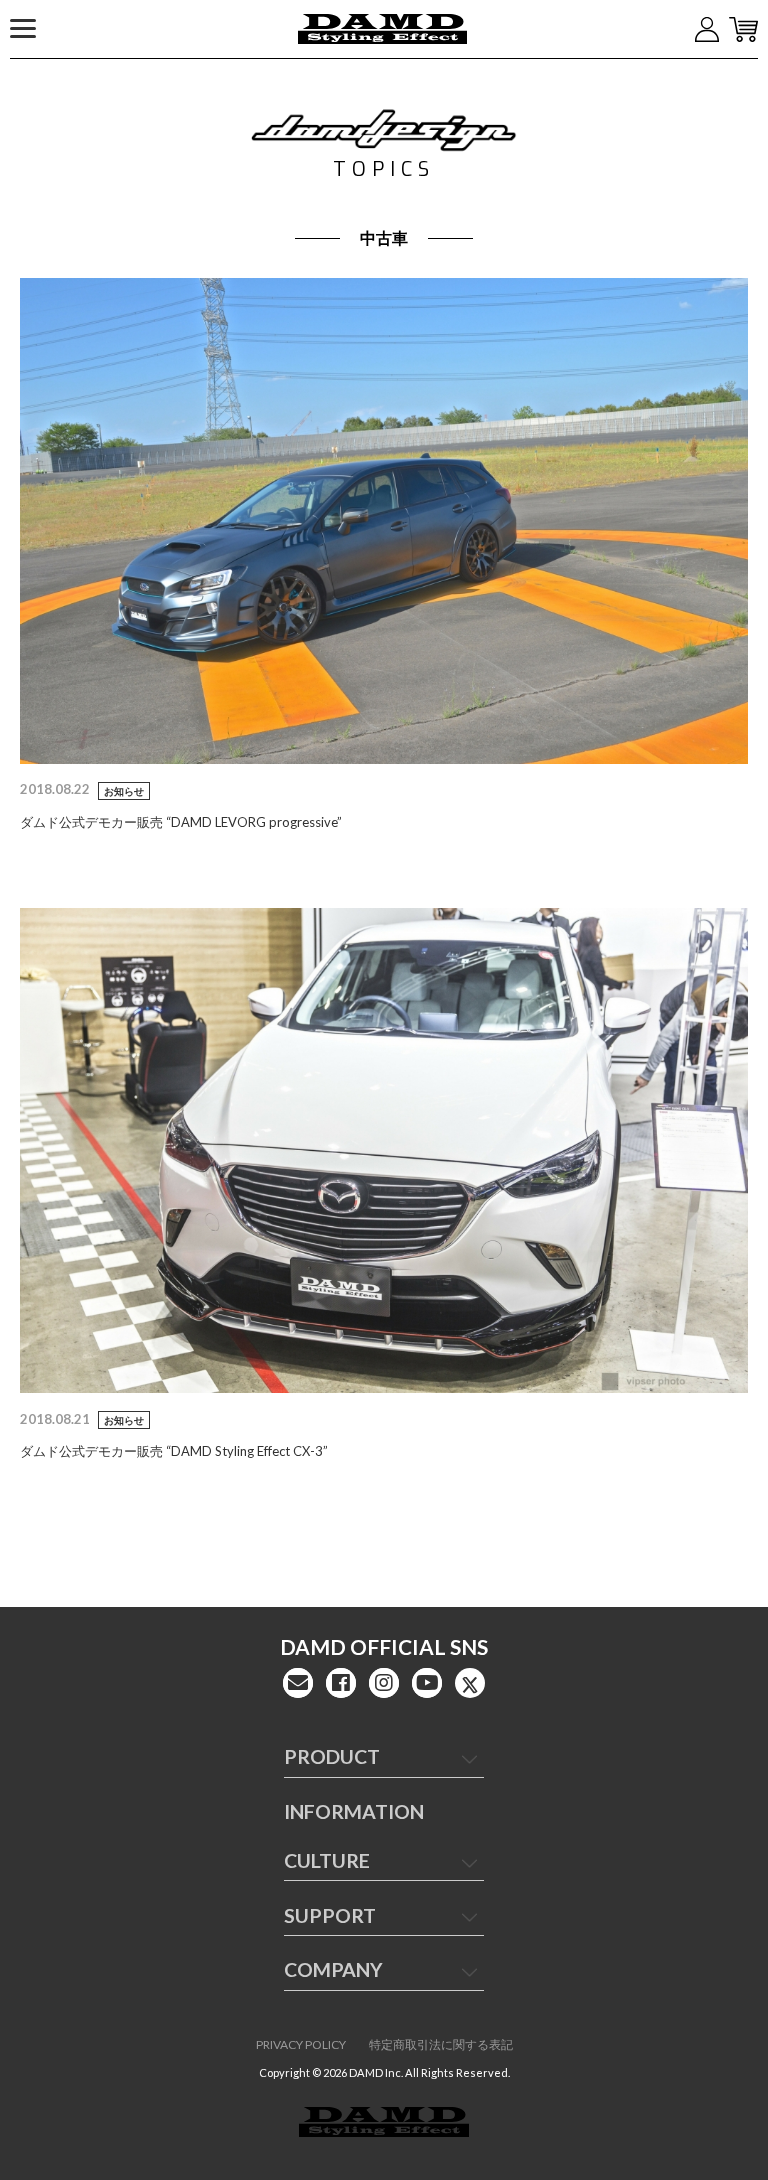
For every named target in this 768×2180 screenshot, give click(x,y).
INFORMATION (354, 1811)
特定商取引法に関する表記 (441, 2044)
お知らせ (124, 791)
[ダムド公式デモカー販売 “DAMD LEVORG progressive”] (384, 519)
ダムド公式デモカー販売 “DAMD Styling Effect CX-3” (174, 1451)
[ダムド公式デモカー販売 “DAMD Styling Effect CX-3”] (384, 1149)
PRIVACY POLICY (301, 2044)
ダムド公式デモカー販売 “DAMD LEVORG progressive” (181, 822)
